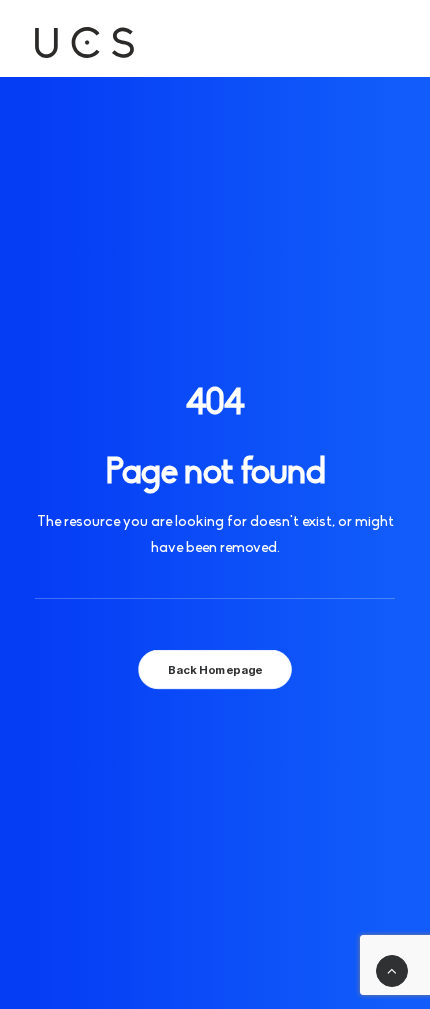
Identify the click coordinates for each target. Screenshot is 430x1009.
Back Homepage (215, 670)
